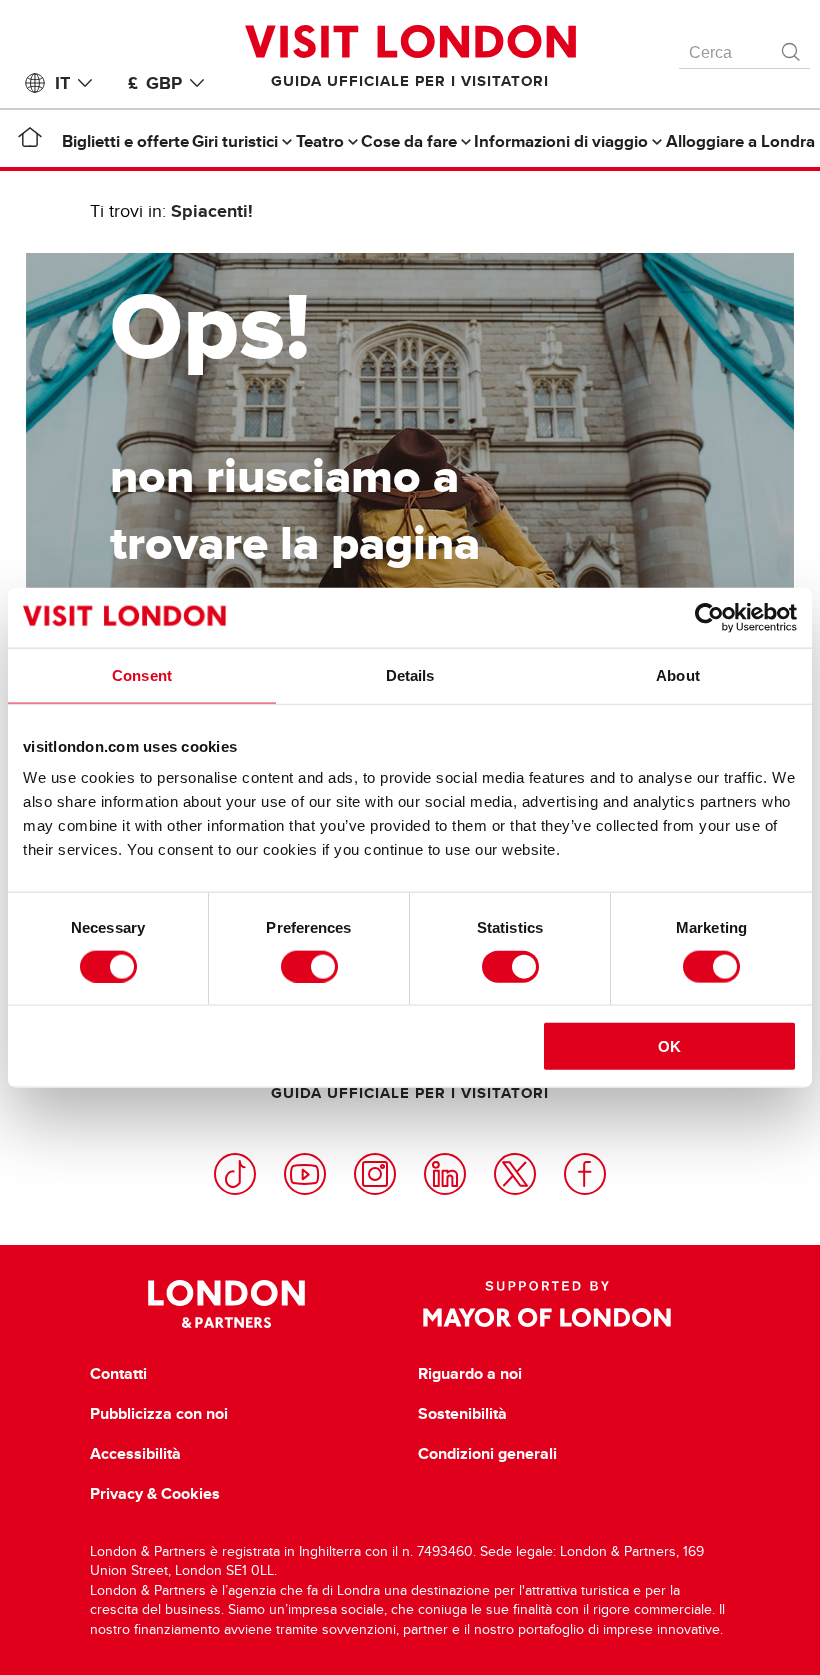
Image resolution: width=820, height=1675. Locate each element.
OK (669, 1046)
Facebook (585, 1174)
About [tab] (678, 674)
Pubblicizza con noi (159, 1414)
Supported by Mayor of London (547, 1304)
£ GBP (155, 83)
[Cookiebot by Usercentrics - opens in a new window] (709, 617)
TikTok (235, 1174)
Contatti (118, 1374)
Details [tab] (410, 674)
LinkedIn (445, 1174)
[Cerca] (792, 47)
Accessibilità (135, 1454)
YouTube (305, 1174)
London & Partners (226, 1304)
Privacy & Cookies (155, 1494)
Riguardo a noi (470, 1374)
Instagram (375, 1174)
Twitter (515, 1174)
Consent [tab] (142, 674)
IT (62, 83)
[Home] (30, 141)
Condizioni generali (487, 1454)
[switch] (309, 966)
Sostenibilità (462, 1414)
